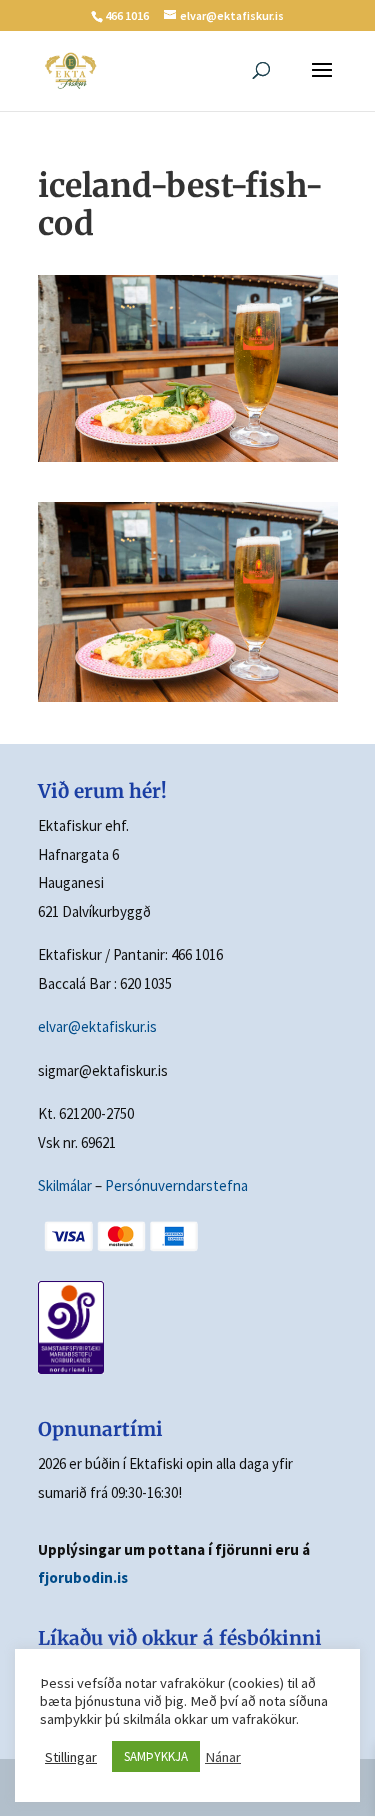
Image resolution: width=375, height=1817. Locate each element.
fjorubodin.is (83, 1577)
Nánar (223, 1757)
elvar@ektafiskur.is (97, 1026)
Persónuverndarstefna (176, 1185)
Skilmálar (65, 1185)
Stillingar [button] (71, 1757)
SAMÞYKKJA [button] (156, 1756)
